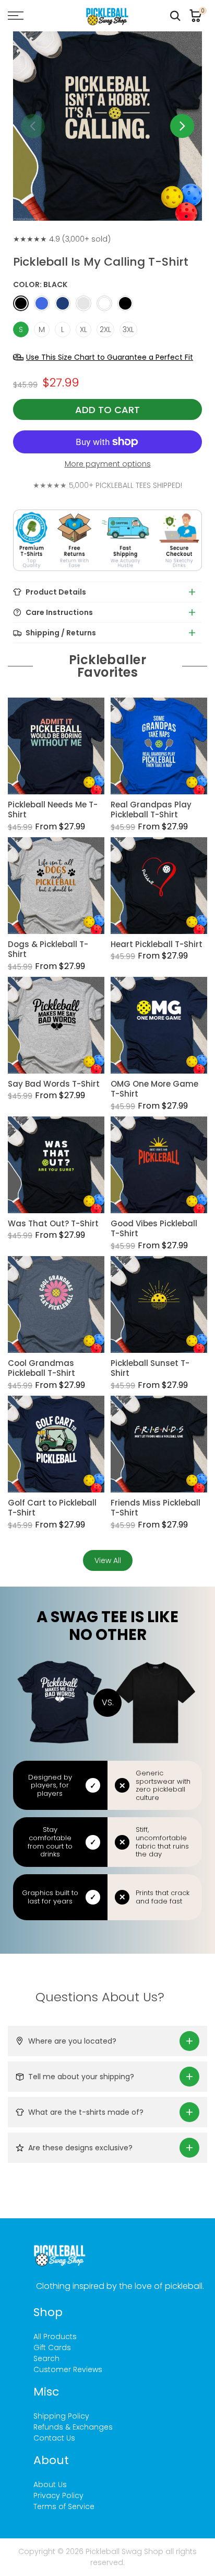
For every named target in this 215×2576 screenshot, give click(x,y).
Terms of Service (64, 2506)
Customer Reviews (68, 2369)
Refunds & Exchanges (73, 2427)
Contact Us (54, 2438)
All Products (55, 2336)
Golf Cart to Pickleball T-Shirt (52, 1508)
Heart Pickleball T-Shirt (157, 944)
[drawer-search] (175, 16)
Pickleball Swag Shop (124, 2551)
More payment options (108, 464)
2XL (105, 329)
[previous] (33, 126)
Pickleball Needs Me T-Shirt (53, 810)
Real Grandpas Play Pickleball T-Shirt (151, 810)
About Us (50, 2484)
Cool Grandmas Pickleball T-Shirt (41, 1368)
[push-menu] (16, 16)
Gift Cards (52, 2347)
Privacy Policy (58, 2495)
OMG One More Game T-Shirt (154, 1089)
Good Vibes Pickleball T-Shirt (154, 1229)
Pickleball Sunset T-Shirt (150, 1368)
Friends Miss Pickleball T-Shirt (156, 1508)
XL (83, 329)
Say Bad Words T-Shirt (54, 1084)
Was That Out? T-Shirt (53, 1224)
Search (46, 2358)
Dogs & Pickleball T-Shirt (48, 949)
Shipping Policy (61, 2416)
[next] (182, 126)
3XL (128, 329)
